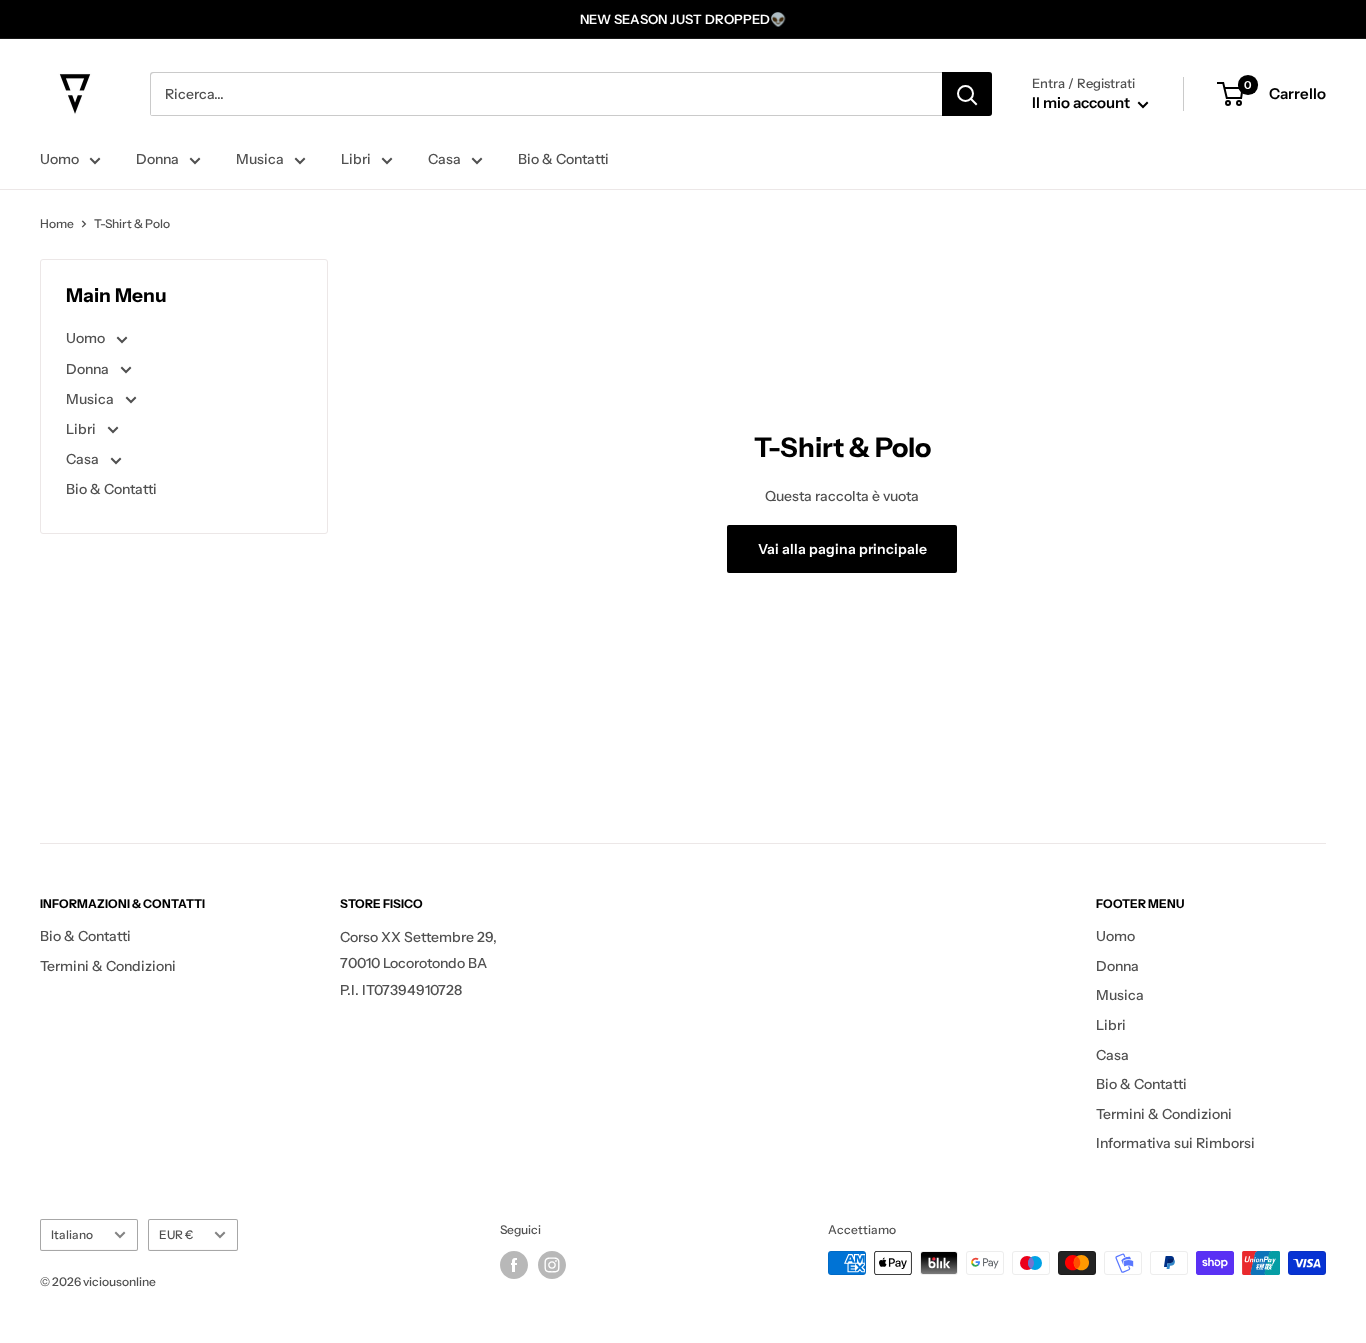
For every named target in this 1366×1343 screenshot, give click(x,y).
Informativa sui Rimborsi (1175, 1143)
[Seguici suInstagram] (552, 1265)
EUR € (176, 1234)
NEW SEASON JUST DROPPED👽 (683, 19)
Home (57, 223)
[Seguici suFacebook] (514, 1265)
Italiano (72, 1234)
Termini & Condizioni (108, 966)
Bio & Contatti (563, 159)
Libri (356, 159)
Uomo (59, 159)
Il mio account (1082, 102)
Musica (260, 159)
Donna (157, 159)
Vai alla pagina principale (842, 549)
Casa (444, 159)
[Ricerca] (967, 94)
